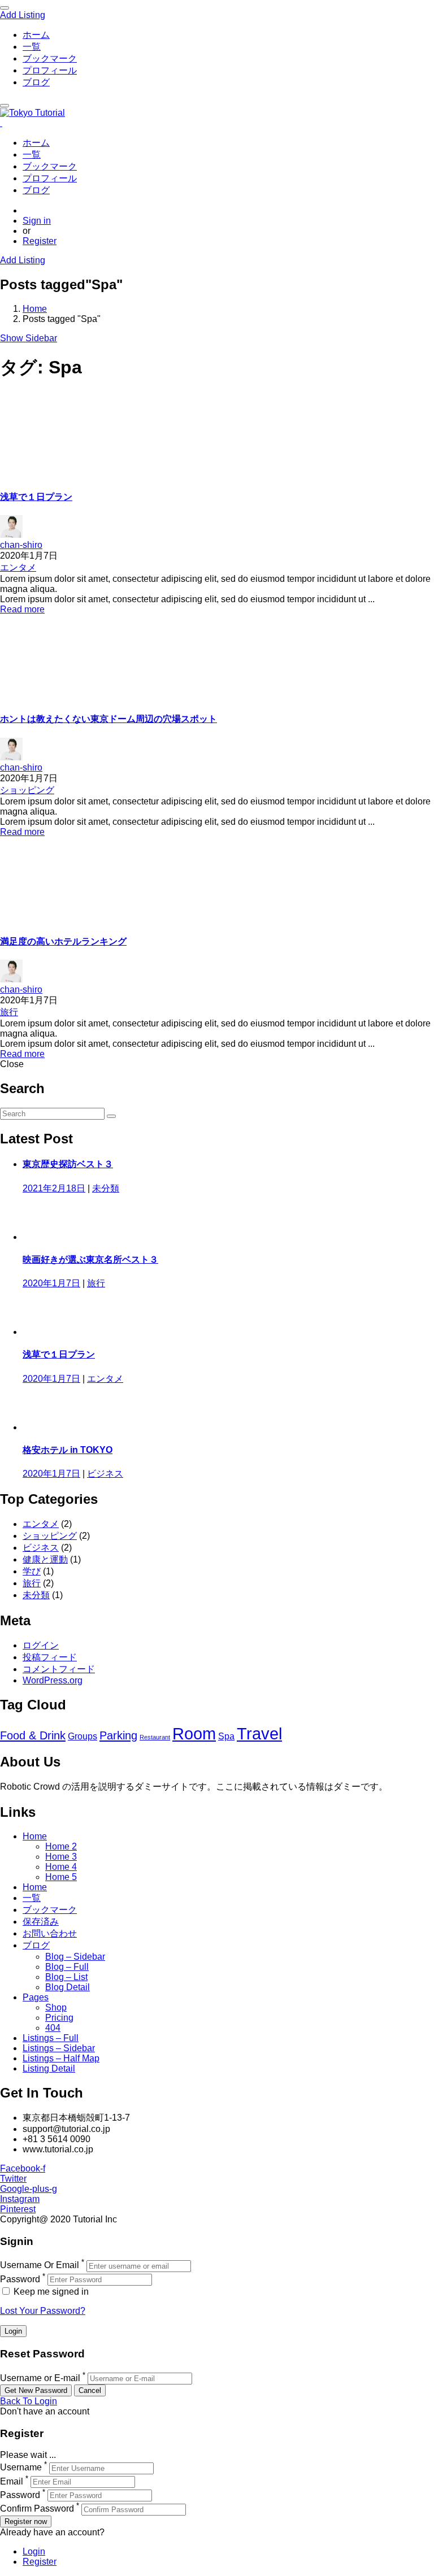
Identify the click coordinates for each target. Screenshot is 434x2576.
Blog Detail (68, 1987)
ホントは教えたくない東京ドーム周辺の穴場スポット (108, 719)
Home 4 (61, 1867)
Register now (26, 2521)
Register (40, 241)
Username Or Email (40, 2266)
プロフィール (50, 70)
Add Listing (23, 15)
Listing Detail (49, 2068)
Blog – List (66, 1977)
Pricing (59, 2018)
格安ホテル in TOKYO (68, 1450)
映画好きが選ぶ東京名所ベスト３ (90, 1259)
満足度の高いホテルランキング (63, 941)
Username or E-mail (40, 2378)
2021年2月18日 (54, 1188)
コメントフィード (59, 1669)
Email (12, 2481)
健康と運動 (45, 1559)
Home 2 (61, 1846)
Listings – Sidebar (59, 2048)
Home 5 (61, 1877)
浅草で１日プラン (36, 497)
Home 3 (61, 1857)
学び (32, 1571)
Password (20, 2279)
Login (34, 2551)
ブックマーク (50, 58)
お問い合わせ (50, 1933)
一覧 (32, 47)
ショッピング (27, 790)
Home (35, 309)
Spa (226, 1736)
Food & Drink (33, 1735)
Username (21, 2468)
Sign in (37, 221)
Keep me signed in (50, 2292)
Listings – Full (51, 2038)
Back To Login (29, 2401)
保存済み (41, 1922)
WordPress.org (53, 1680)
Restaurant (155, 1737)
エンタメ (18, 567)
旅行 (9, 1012)
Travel (259, 1733)
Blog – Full (67, 1967)
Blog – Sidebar (75, 1957)
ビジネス (105, 1474)
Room (194, 1733)
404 (53, 2028)
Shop (56, 2007)
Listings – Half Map (61, 2058)
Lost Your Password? (43, 2311)
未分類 (106, 1188)
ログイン (41, 1645)
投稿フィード (50, 1657)
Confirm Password (37, 2509)
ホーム (36, 35)
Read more (22, 609)
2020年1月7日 (51, 1283)
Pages (36, 1997)
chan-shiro (21, 545)
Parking (118, 1735)
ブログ (36, 82)
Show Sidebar (29, 338)
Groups (83, 1736)
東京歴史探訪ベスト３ (68, 1164)
